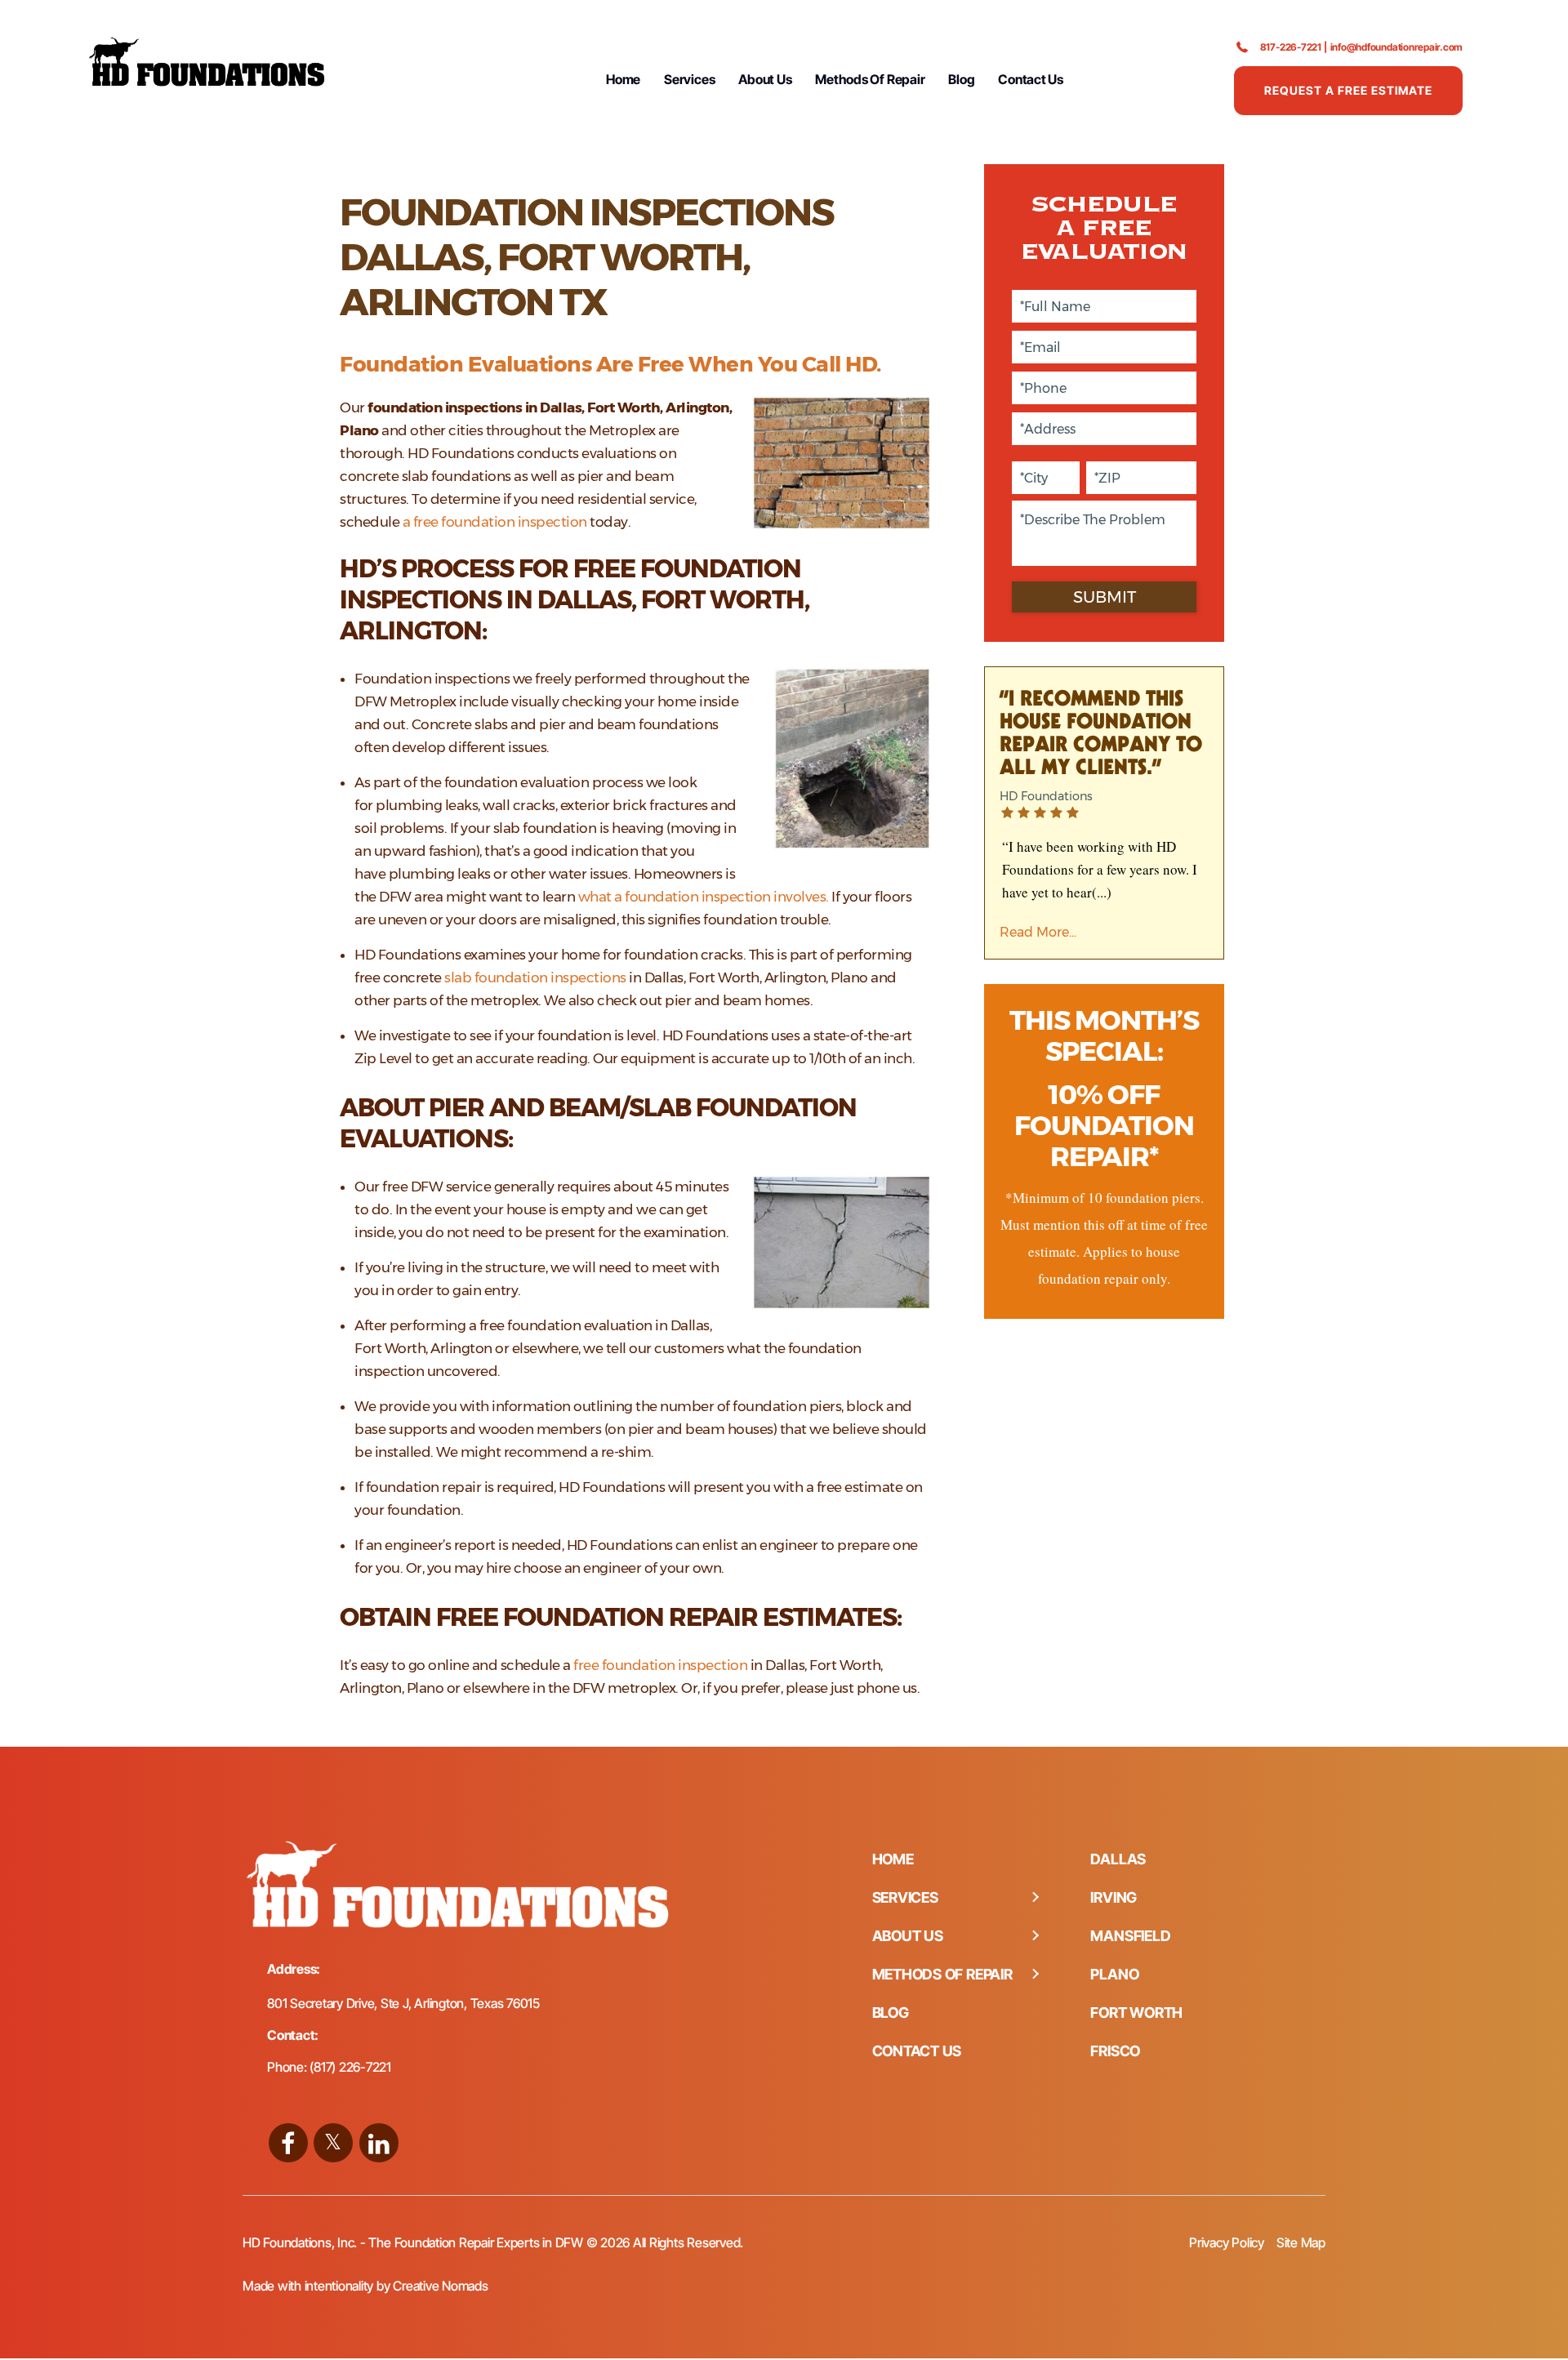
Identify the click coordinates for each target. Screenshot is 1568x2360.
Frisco (1115, 2051)
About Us (765, 79)
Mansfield (1130, 1936)
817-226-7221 (1291, 47)
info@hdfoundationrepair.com (1397, 47)
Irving (1114, 1897)
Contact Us (1031, 79)
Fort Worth (1136, 2013)
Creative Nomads (440, 2286)
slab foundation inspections (535, 977)
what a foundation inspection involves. (704, 897)
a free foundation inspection (495, 522)
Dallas (1118, 1859)
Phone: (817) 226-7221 (329, 2067)
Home (623, 79)
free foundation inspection (660, 1665)
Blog (961, 79)
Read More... (1038, 932)
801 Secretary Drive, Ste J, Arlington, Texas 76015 (403, 2003)
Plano (1114, 1974)
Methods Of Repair (870, 79)
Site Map (1301, 2242)
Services (689, 79)
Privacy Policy (1227, 2242)
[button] (1035, 1898)
